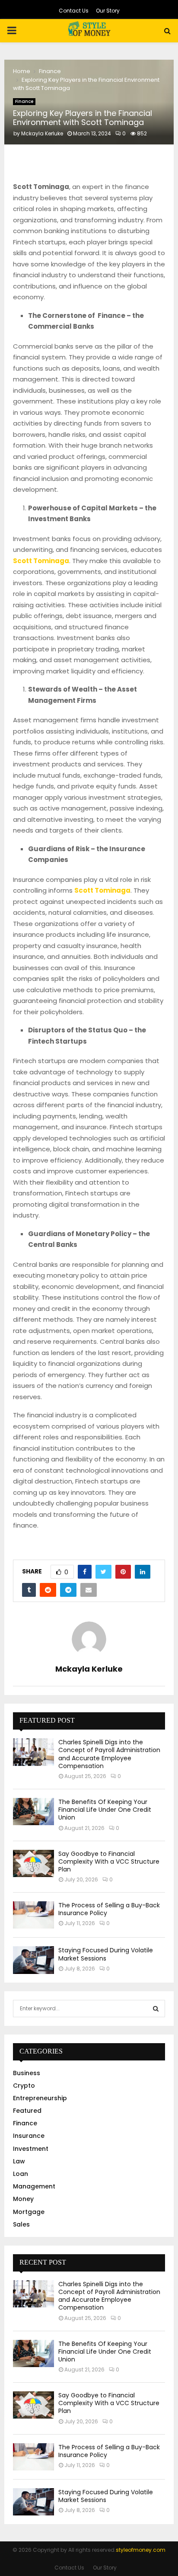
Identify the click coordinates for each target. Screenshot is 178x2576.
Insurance (29, 2136)
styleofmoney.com (141, 2550)
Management (34, 2186)
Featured (27, 2111)
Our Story (108, 11)
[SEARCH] (156, 2009)
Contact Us (74, 11)
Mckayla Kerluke (42, 133)
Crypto (24, 2086)
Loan (21, 2174)
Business (27, 2073)
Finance (24, 101)
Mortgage (29, 2212)
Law (19, 2161)
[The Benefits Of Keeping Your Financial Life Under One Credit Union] (33, 1812)
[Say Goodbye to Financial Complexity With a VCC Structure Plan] (33, 1863)
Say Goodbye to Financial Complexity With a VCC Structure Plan (109, 1862)
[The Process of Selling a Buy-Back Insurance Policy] (33, 1915)
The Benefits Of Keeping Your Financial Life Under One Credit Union (105, 1810)
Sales (21, 2224)
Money (23, 2199)
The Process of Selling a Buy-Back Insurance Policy (109, 1909)
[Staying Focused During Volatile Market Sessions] (33, 1960)
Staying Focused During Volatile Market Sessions (106, 1954)
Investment (31, 2149)
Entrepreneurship (40, 2098)
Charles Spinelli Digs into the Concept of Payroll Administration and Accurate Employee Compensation (109, 1754)
